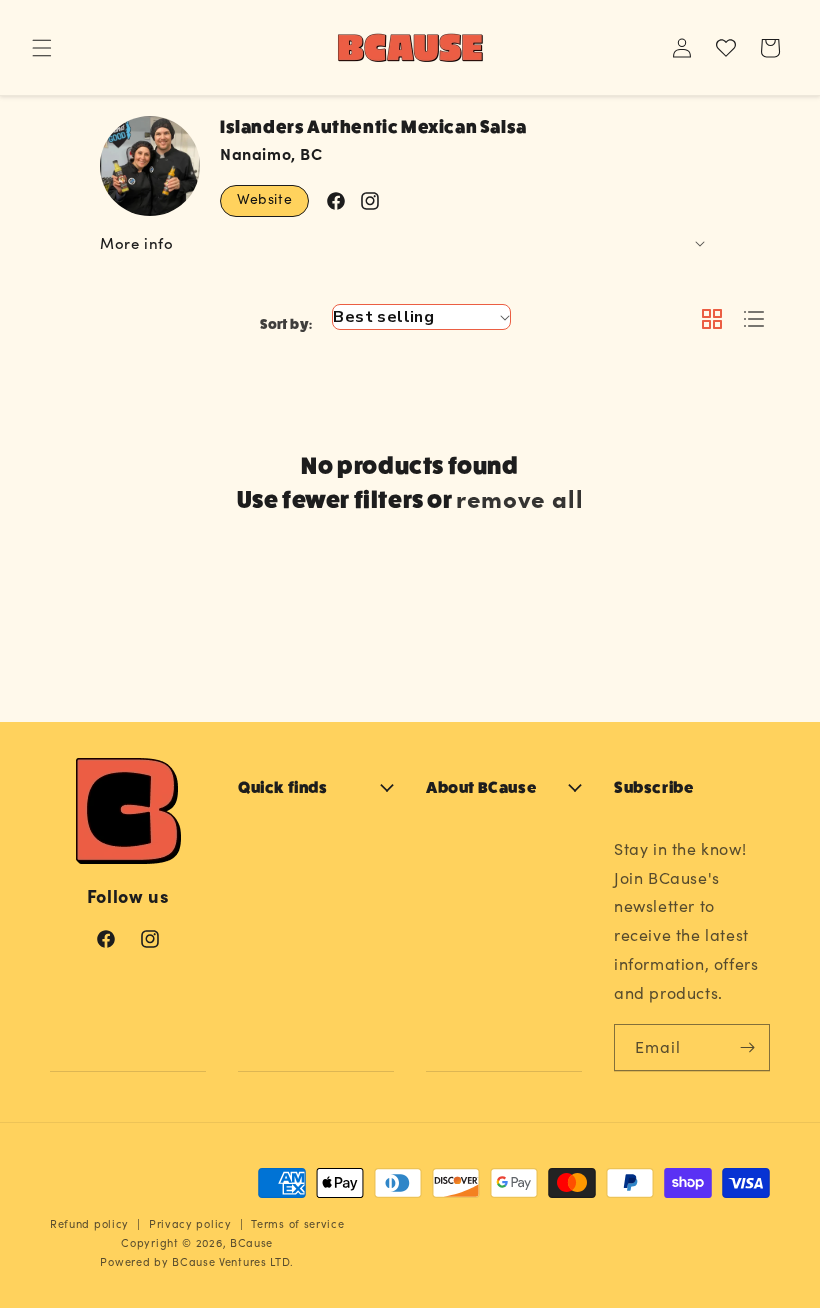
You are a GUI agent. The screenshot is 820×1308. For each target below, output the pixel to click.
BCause (251, 1242)
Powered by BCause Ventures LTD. (197, 1261)
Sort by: (286, 324)
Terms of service (297, 1223)
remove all (519, 497)
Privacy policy (190, 1223)
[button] (42, 48)
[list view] (754, 320)
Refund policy (89, 1223)
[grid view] (712, 320)
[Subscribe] (747, 1047)
